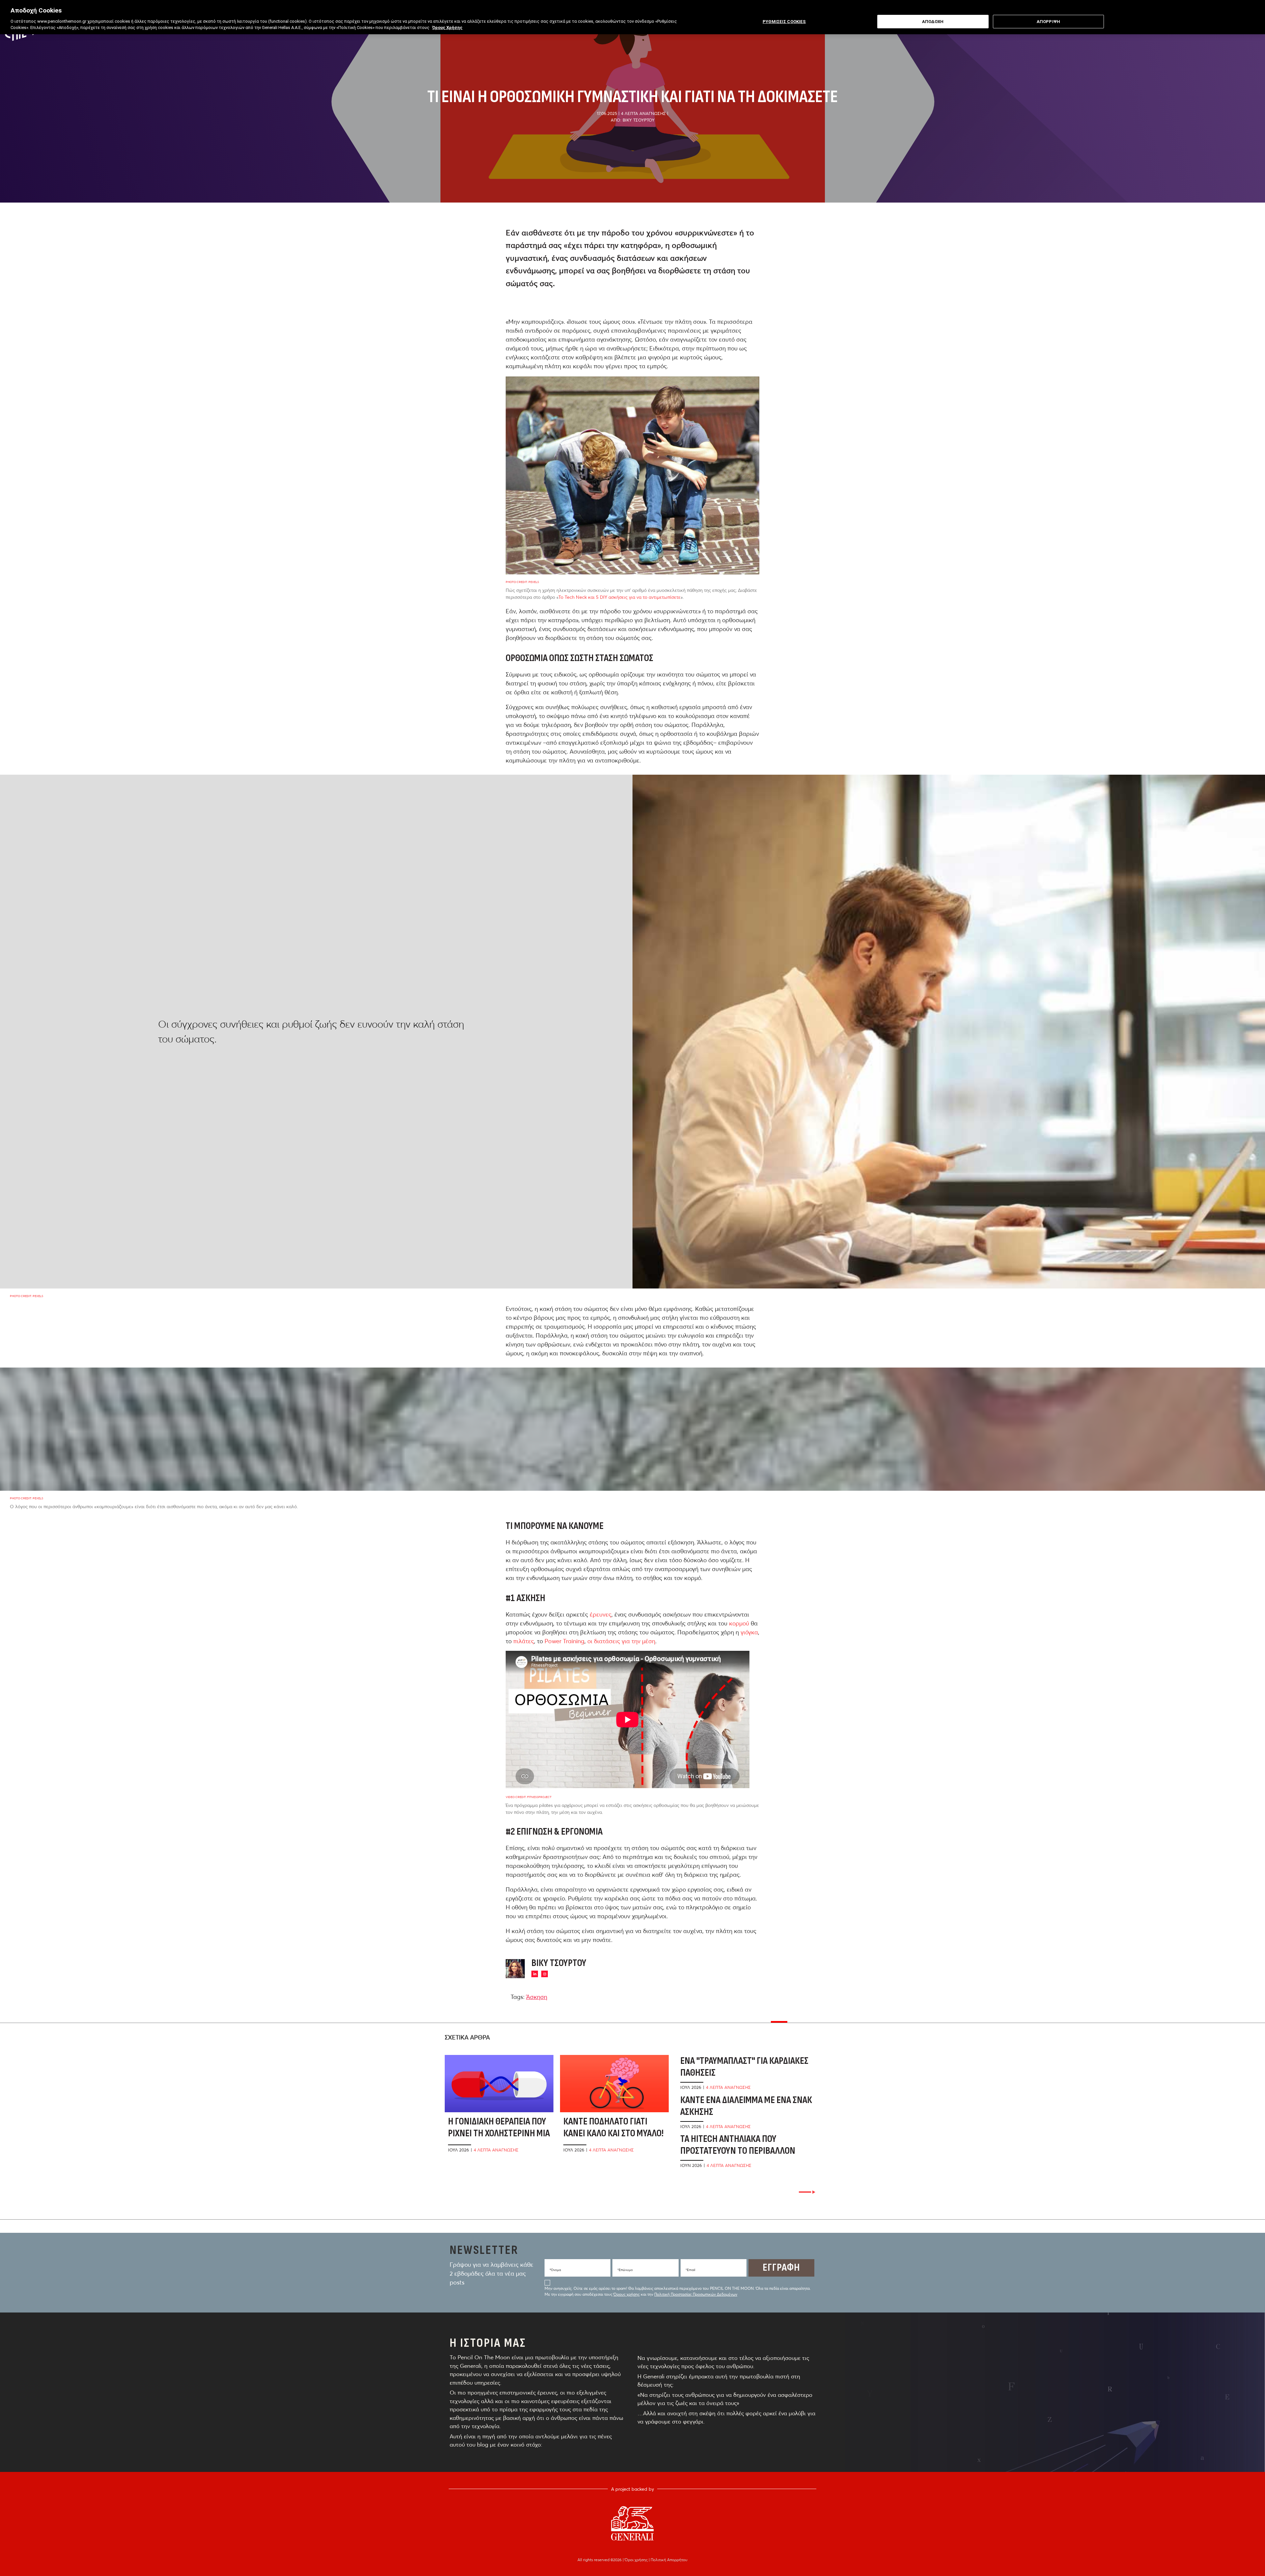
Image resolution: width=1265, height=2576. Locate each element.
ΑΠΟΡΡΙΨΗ (1048, 22)
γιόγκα (749, 1632)
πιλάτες (524, 1641)
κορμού (739, 1623)
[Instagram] (545, 1974)
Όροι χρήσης (637, 2560)
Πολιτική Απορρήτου (669, 2560)
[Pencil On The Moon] (632, 2523)
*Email (690, 2270)
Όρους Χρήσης (447, 28)
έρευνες (601, 1614)
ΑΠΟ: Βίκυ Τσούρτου (633, 120)
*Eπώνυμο (625, 2270)
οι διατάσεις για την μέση (621, 1641)
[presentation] (807, 2192)
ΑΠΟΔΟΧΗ (933, 22)
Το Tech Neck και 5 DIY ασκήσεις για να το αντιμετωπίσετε (619, 597)
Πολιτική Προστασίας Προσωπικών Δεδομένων (696, 2294)
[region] (632, 17)
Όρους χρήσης (627, 2294)
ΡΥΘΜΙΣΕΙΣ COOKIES (784, 22)
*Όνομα (555, 2270)
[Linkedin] (535, 1974)
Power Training (564, 1641)
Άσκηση (537, 1997)
